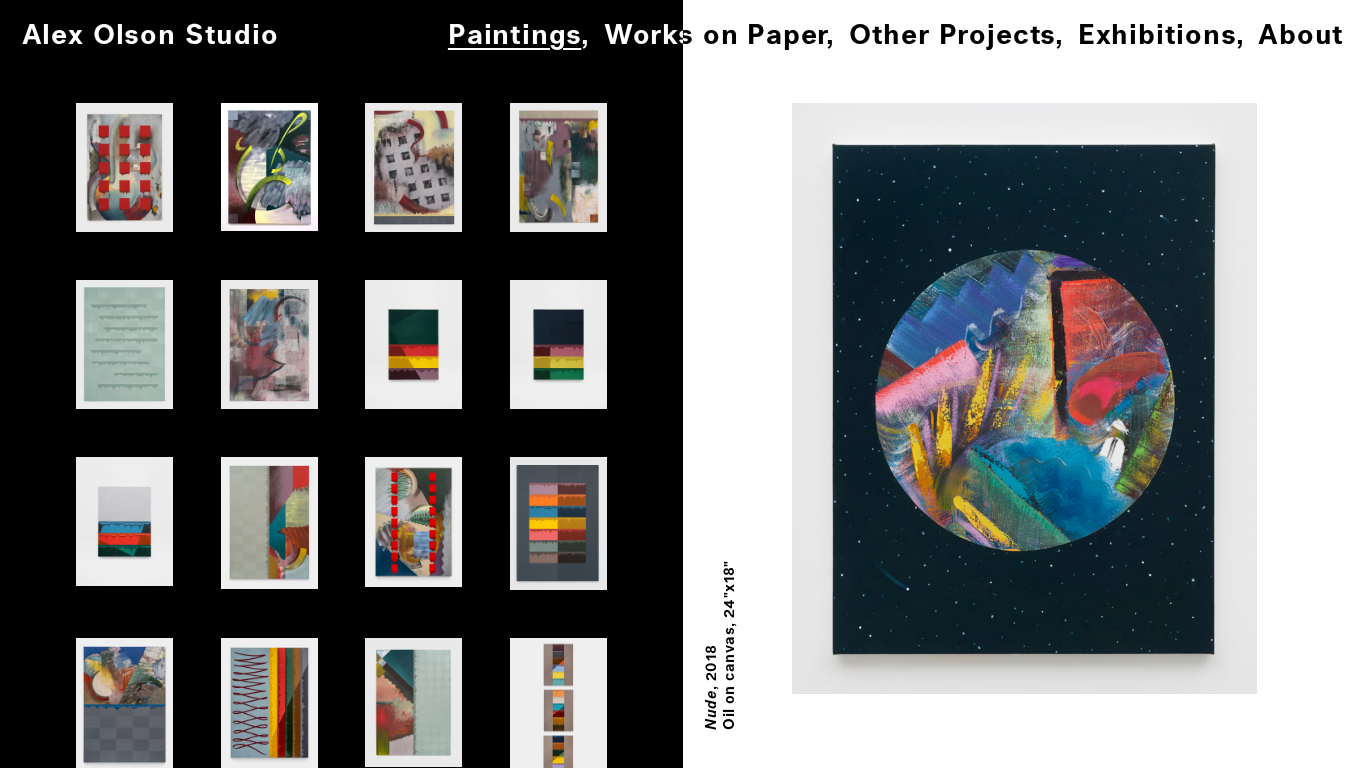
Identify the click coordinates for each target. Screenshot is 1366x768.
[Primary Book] (558, 523)
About (1301, 36)
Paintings (514, 36)
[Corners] (269, 523)
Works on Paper (715, 36)
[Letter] (269, 167)
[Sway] (269, 703)
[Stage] (413, 167)
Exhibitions (1157, 36)
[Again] (124, 167)
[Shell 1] (413, 344)
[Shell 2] (558, 344)
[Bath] (413, 702)
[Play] (558, 167)
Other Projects (952, 36)
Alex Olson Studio (150, 36)
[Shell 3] (124, 521)
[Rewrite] (269, 344)
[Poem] (124, 344)
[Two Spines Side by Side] (413, 522)
